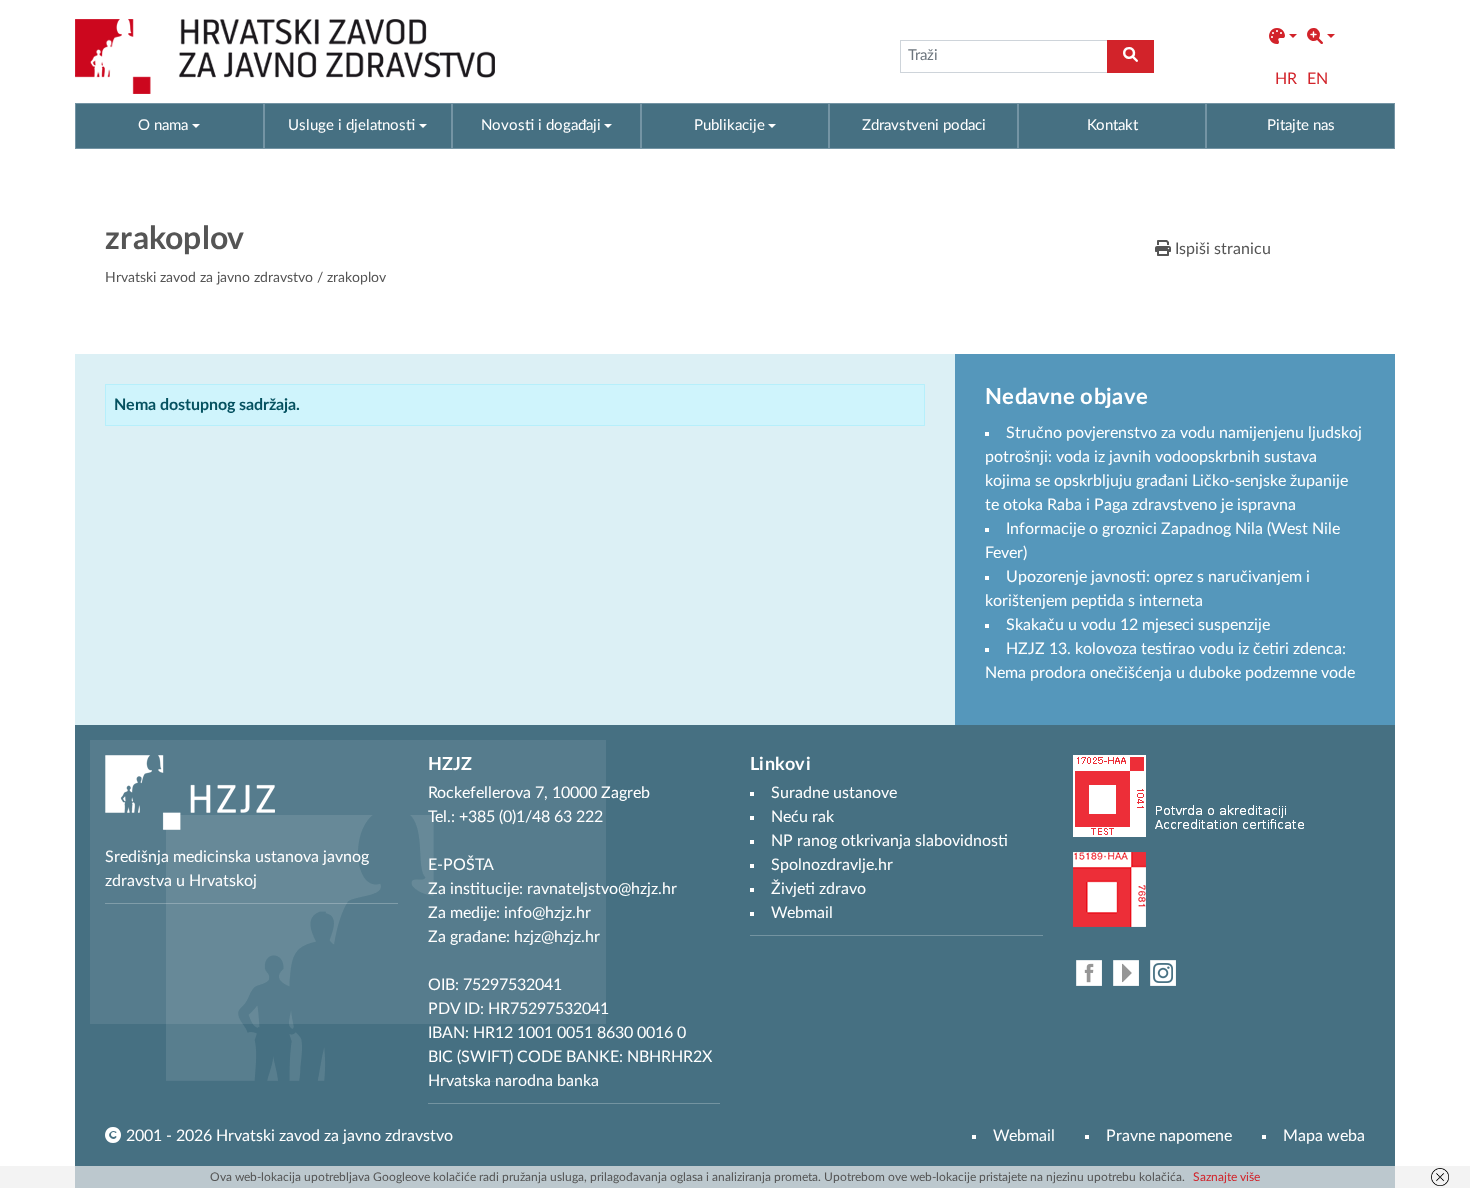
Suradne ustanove (834, 793)
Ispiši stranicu (1221, 249)
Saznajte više (1226, 1177)
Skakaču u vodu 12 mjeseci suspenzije (1138, 625)
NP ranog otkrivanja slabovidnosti (889, 841)
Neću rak (802, 817)
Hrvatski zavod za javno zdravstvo (209, 278)
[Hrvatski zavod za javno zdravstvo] (285, 56)
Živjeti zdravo (818, 889)
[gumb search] (1130, 56)
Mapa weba (1324, 1136)
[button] (1283, 37)
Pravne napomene (1169, 1136)
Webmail (1024, 1136)
